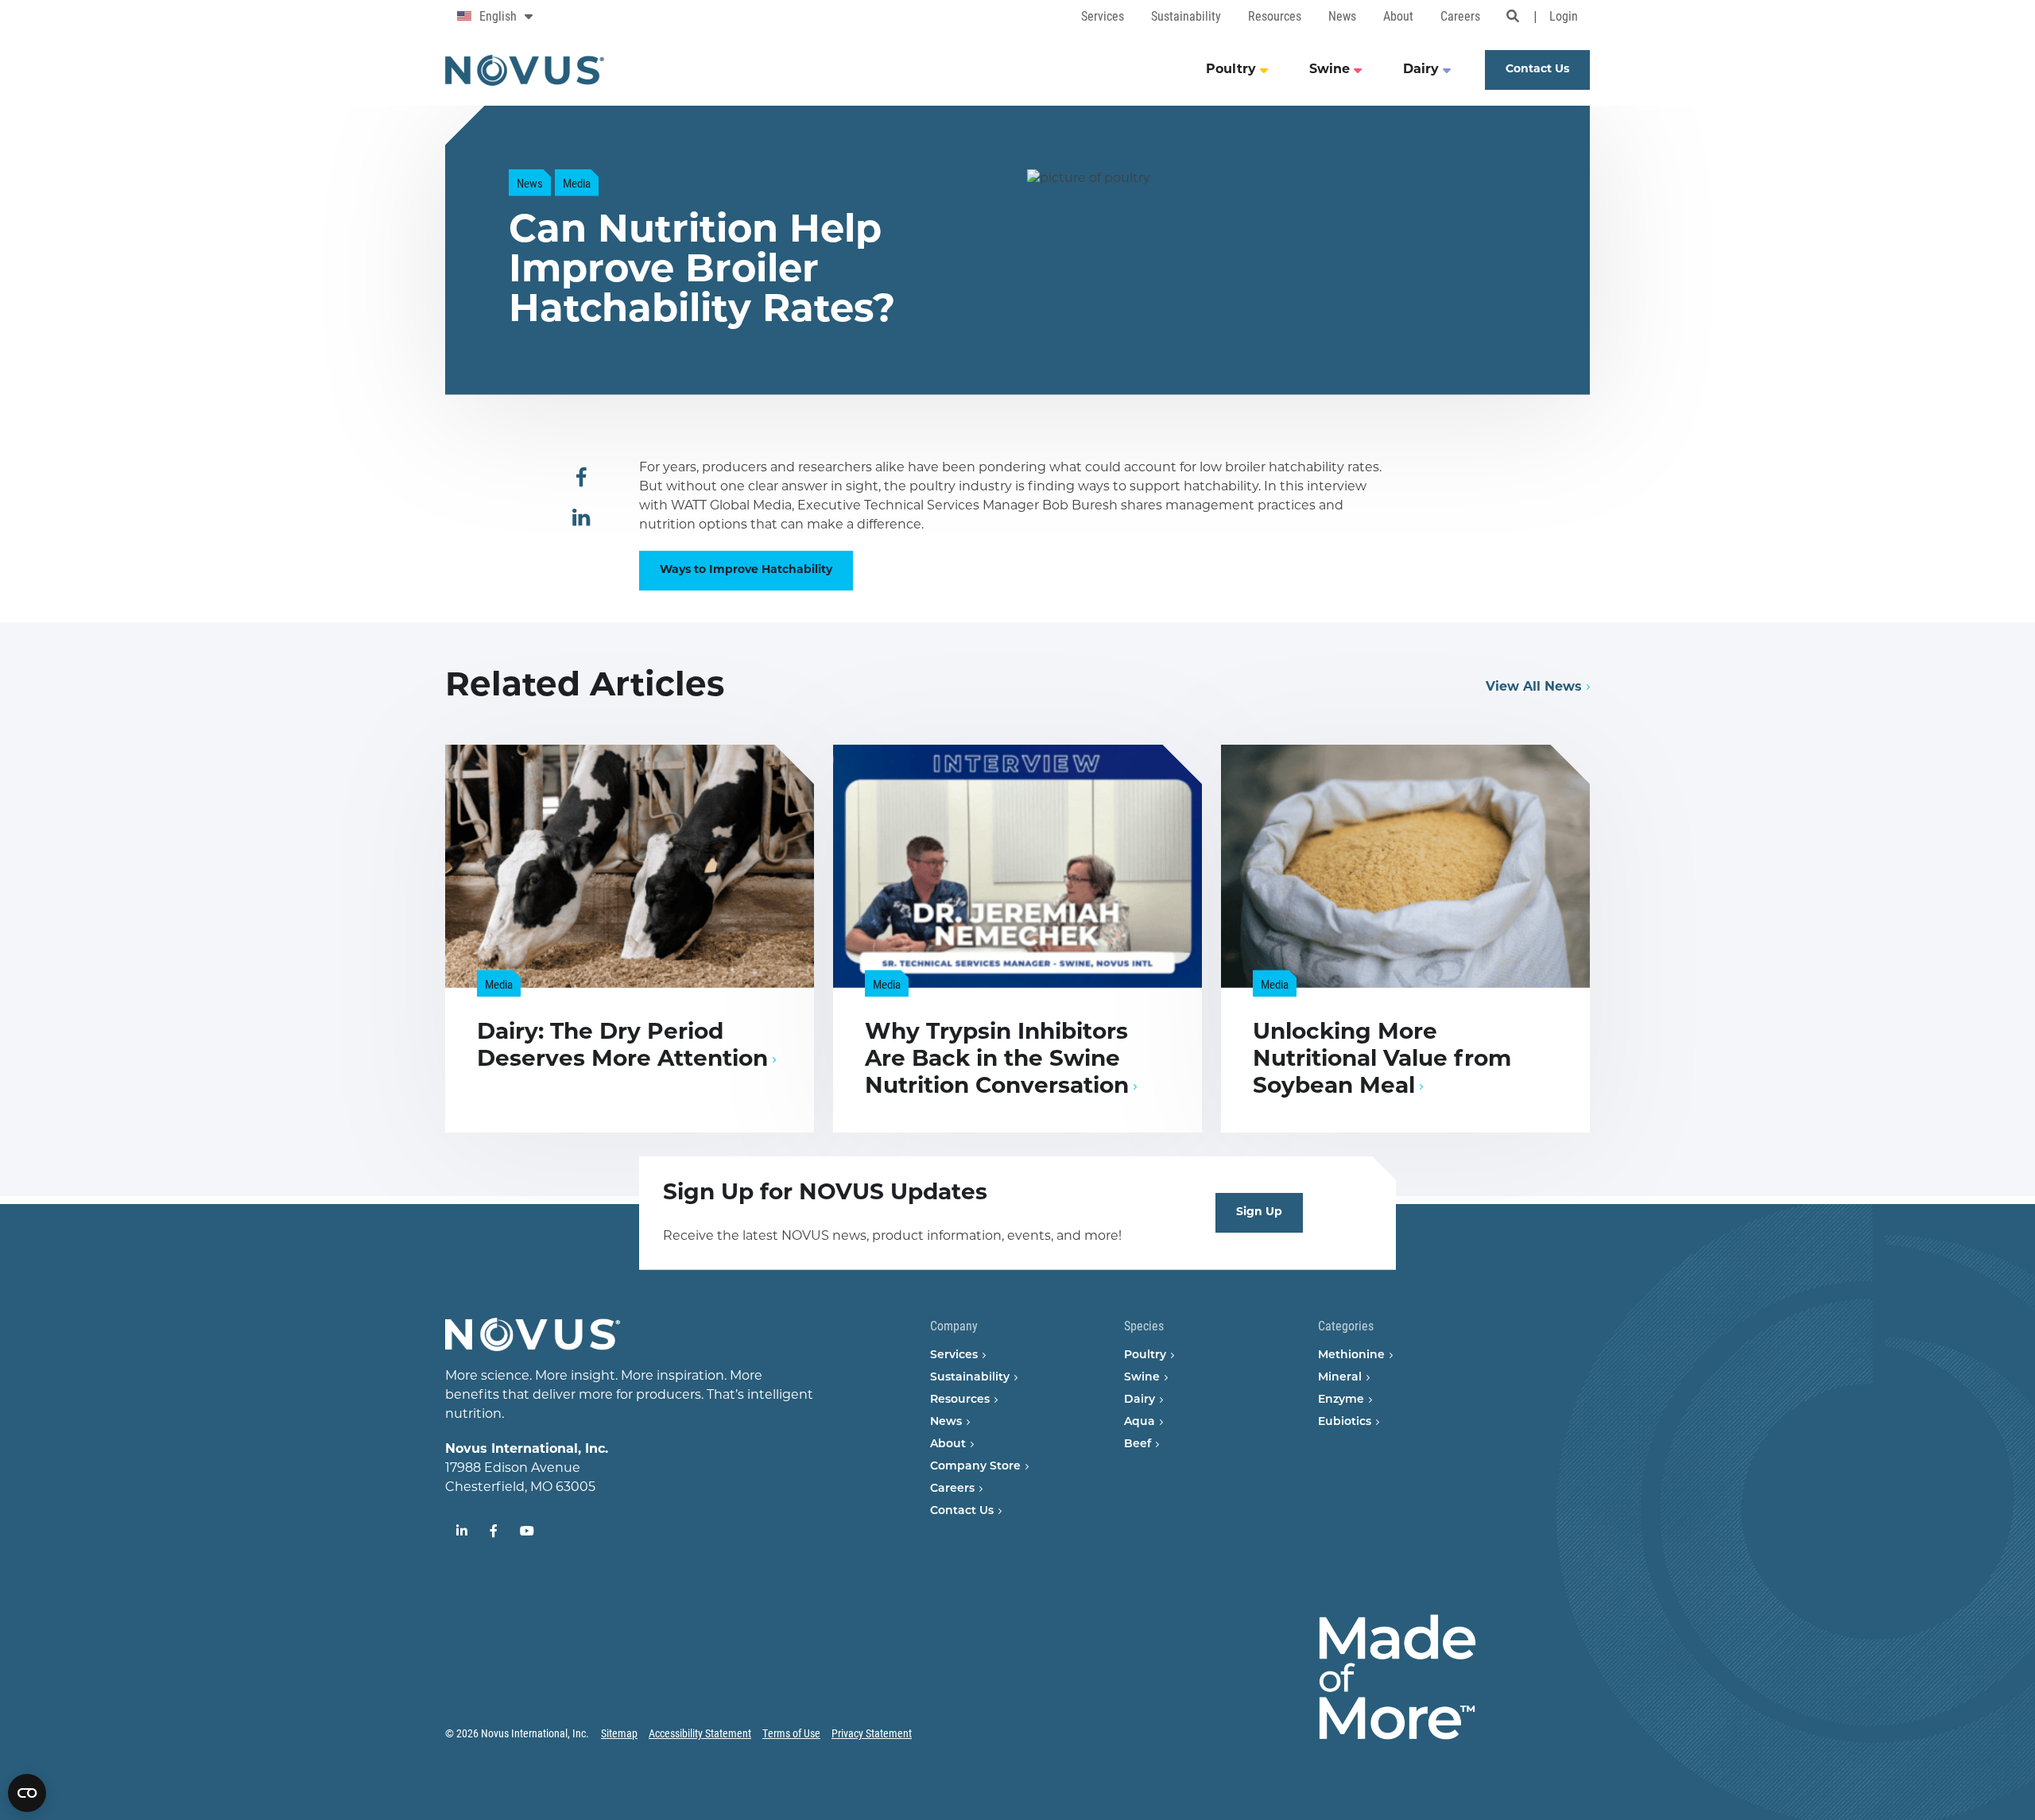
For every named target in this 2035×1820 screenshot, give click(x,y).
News (530, 183)
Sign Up (1259, 1212)
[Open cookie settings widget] (27, 1793)
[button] (581, 478)
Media (577, 183)
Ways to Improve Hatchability (746, 570)
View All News (1534, 687)
